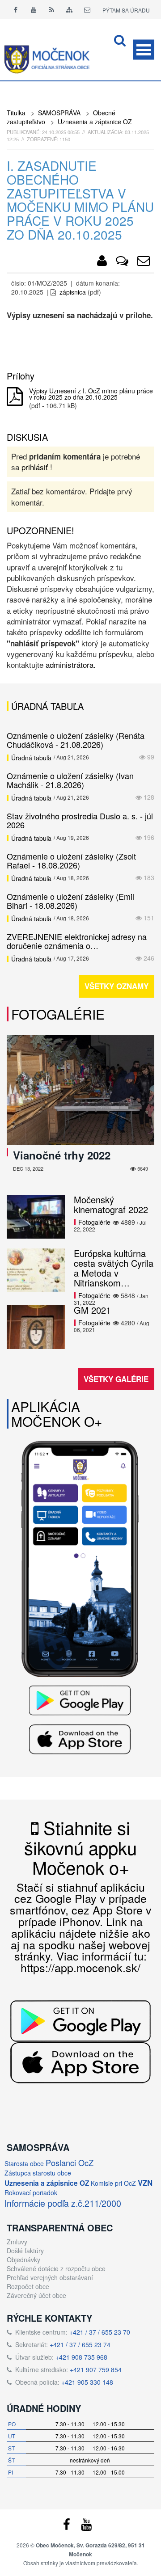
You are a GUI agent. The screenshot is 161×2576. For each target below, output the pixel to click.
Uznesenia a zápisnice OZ (95, 122)
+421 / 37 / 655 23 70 (100, 2332)
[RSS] (51, 9)
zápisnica (73, 292)
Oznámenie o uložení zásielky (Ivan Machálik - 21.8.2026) (70, 780)
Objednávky (23, 2260)
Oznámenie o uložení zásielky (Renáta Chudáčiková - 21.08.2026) (76, 740)
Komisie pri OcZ (113, 2183)
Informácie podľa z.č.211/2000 (63, 2203)
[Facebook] (16, 9)
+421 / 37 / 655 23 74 (80, 2344)
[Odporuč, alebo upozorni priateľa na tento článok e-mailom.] (144, 262)
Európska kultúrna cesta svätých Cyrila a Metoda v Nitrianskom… (114, 1268)
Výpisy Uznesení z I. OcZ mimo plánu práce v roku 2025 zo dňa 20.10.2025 (91, 394)
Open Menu (144, 50)
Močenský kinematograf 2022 (111, 1204)
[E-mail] (87, 9)
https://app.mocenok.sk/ (80, 1967)
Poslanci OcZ (70, 2163)
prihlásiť (35, 467)
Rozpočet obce (28, 2286)
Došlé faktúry (25, 2251)
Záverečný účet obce (36, 2295)
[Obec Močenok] (102, 262)
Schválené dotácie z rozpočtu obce (56, 2268)
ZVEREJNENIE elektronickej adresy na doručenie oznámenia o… (77, 941)
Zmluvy (17, 2242)
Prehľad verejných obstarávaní (50, 2277)
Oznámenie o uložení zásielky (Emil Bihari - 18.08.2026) (70, 901)
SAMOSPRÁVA (59, 113)
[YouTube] (86, 2526)
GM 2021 (92, 1310)
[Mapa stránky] (69, 9)
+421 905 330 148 (87, 2382)
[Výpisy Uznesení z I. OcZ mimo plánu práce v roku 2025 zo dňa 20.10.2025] (15, 397)
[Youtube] (34, 9)
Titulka (16, 113)
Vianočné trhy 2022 (62, 1155)
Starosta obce (24, 2163)
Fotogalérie (58, 1014)
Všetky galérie (116, 1379)
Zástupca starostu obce (38, 2173)
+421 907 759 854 (96, 2369)
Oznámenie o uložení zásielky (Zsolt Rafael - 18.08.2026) (71, 860)
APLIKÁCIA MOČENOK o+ (57, 1414)
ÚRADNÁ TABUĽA (47, 706)
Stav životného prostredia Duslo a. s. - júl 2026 (80, 820)
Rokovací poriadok (31, 2192)
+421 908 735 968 (81, 2357)
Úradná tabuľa (31, 758)
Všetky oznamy (117, 986)
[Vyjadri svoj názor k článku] (122, 262)
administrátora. (71, 664)
